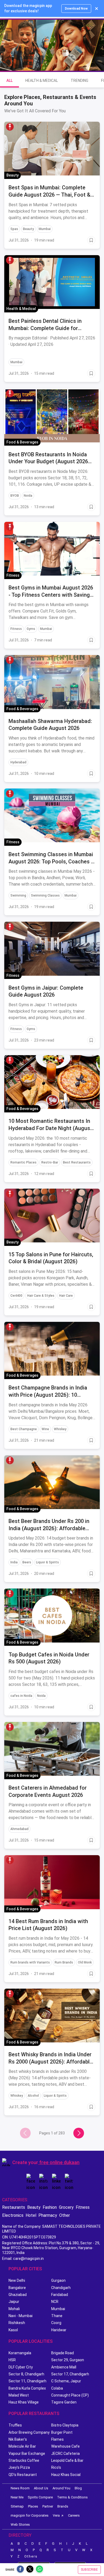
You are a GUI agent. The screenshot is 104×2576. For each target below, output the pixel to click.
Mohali (14, 2309)
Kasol (13, 2330)
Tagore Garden (64, 2402)
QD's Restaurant (23, 2475)
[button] (10, 127)
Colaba (57, 2388)
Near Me (17, 2497)
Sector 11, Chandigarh (27, 2381)
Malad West (19, 2395)
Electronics (13, 2215)
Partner (48, 2506)
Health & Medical (42, 81)
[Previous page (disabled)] (25, 2133)
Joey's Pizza (19, 2467)
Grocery (66, 2207)
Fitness (83, 2207)
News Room (20, 2488)
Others (31, 2556)
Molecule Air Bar (22, 2446)
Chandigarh (61, 2288)
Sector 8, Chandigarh (26, 2374)
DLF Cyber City (21, 2367)
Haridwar (59, 2330)
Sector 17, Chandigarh (70, 2374)
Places (33, 2506)
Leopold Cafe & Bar (67, 2460)
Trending (79, 81)
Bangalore (17, 2288)
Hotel (31, 2215)
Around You (61, 2488)
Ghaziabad (18, 2295)
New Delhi (17, 2280)
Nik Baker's (18, 2439)
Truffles (15, 2425)
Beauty (34, 2207)
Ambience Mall (64, 2367)
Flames (57, 2439)
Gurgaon (58, 2280)
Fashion (50, 2207)
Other (65, 2215)
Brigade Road (63, 2353)
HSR (12, 2360)
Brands (63, 2506)
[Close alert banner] (97, 9)
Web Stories (20, 2525)
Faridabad (60, 2295)
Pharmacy (48, 2215)
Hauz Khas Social (66, 2475)
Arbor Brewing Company (29, 2432)
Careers (74, 2515)
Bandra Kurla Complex (27, 2388)
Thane (57, 2316)
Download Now (76, 9)
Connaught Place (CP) (70, 2395)
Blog (78, 2488)
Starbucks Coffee (24, 2460)
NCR (55, 2302)
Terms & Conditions (72, 2497)
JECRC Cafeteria (65, 2453)
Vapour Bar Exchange (27, 2453)
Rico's (56, 2467)
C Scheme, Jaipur (66, 2381)
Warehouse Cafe (65, 2446)
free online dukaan (59, 2162)
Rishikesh (17, 2323)
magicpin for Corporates (30, 2515)
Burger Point (62, 2432)
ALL (9, 81)
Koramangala (20, 2353)
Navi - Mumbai (21, 2316)
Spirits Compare (40, 2497)
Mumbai (58, 2309)
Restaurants (14, 2207)
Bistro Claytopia (65, 2425)
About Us (41, 2488)
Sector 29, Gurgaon (68, 2360)
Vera (56, 2515)
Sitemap (17, 2506)
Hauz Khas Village (24, 2402)
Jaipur (14, 2302)
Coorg (56, 2323)
